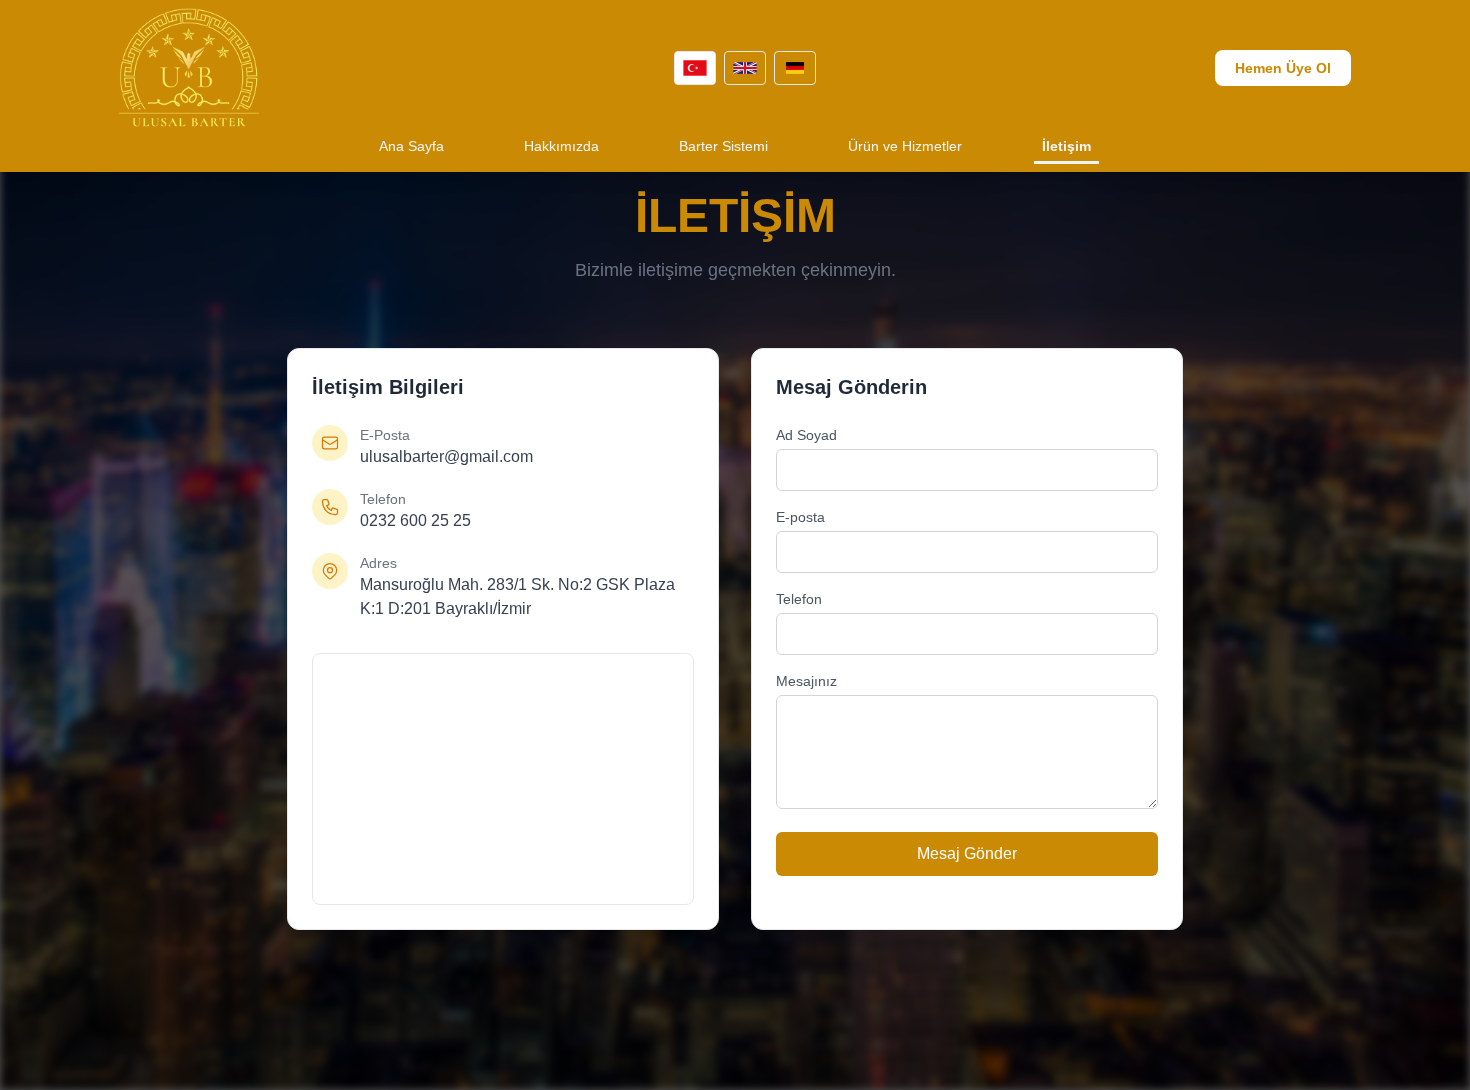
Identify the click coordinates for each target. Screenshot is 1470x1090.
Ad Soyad (806, 435)
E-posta (800, 517)
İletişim (1066, 146)
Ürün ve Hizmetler (905, 146)
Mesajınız (806, 681)
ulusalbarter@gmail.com (446, 456)
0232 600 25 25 (415, 520)
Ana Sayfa (411, 146)
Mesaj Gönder (967, 853)
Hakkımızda (561, 146)
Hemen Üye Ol (1283, 68)
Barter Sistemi (723, 146)
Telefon (799, 599)
